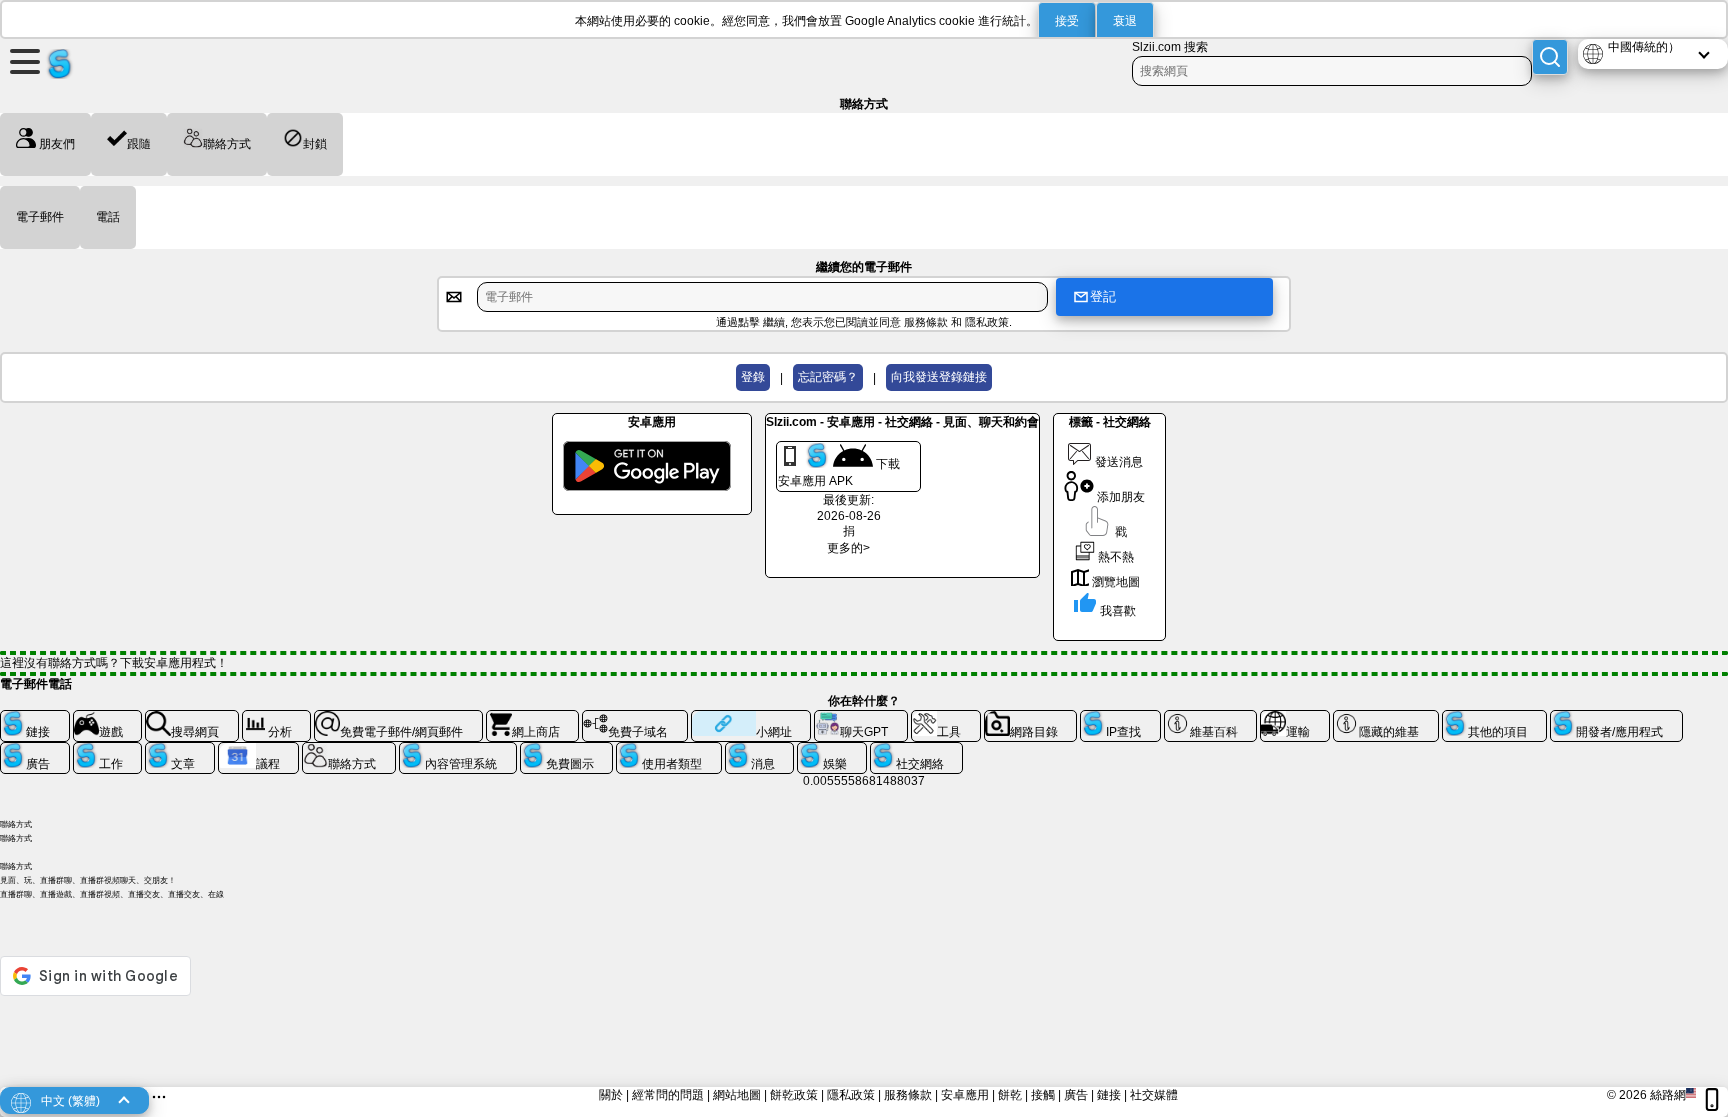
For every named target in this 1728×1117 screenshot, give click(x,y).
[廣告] (35, 750)
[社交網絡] (917, 750)
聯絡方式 (227, 144)
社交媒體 (1154, 1095)
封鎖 (315, 144)
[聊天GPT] (861, 718)
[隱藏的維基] (1386, 718)
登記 (1103, 296)
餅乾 (1010, 1095)
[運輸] (1295, 718)
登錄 (753, 377)
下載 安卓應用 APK (839, 472)
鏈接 (1109, 1095)
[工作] (108, 750)
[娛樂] (832, 750)
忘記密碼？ (828, 377)
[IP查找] (1120, 718)
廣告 (1076, 1095)
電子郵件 (40, 217)
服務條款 (926, 322)
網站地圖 (737, 1095)
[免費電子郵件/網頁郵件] (398, 718)
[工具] (946, 718)
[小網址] (751, 718)
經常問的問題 (668, 1095)
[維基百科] (1211, 718)
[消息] (760, 750)
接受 (1067, 21)
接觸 (1043, 1095)
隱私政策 (987, 322)
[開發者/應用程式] (1616, 718)
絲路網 (1668, 1095)
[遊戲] (108, 718)
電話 (108, 217)
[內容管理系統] (458, 750)
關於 (611, 1095)
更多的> (848, 548)
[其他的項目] (1495, 718)
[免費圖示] (567, 750)
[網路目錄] (1031, 718)
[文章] (180, 750)
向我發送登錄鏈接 (939, 377)
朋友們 (55, 144)
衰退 (1125, 21)
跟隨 (139, 144)
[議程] (259, 750)
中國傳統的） (1644, 47)
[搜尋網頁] (192, 718)
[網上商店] (533, 718)
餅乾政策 (794, 1095)
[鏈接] (35, 718)
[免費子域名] (635, 718)
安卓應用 (965, 1095)
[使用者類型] (669, 750)
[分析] (277, 718)
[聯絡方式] (349, 750)
